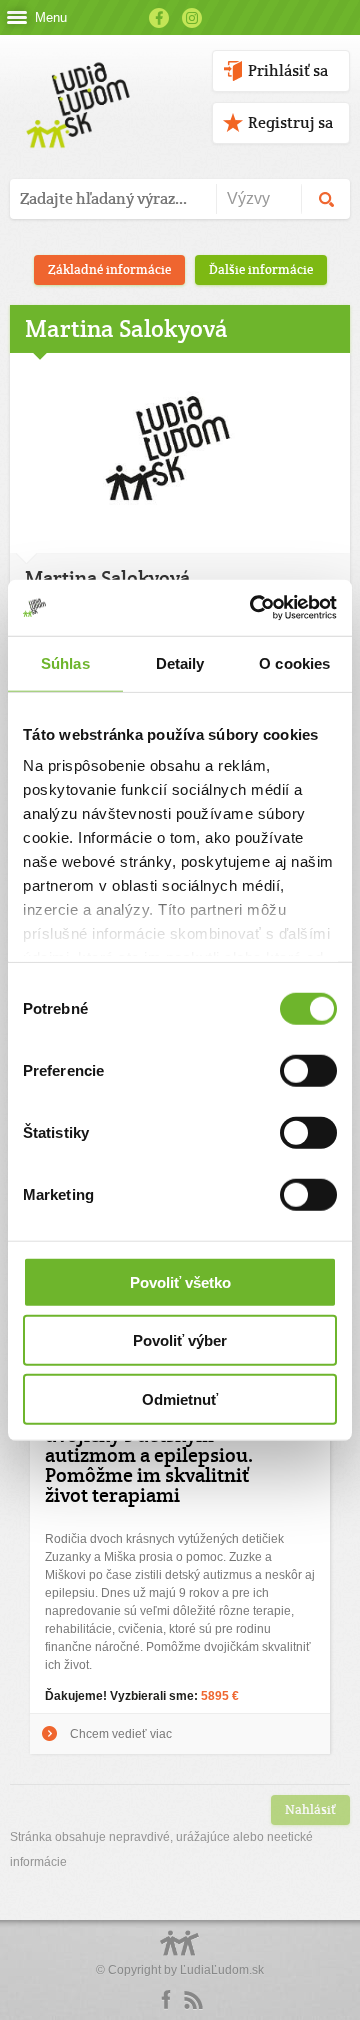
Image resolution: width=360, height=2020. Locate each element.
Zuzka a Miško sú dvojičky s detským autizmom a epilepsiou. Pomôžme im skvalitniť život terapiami (149, 1455)
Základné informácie (109, 269)
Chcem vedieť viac (121, 1734)
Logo (180, 1953)
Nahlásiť (310, 1809)
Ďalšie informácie (261, 269)
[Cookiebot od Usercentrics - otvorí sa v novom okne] (254, 608)
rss (193, 2000)
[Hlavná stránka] (74, 84)
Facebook (159, 18)
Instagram (192, 18)
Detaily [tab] (180, 662)
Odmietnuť (180, 1398)
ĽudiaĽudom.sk (222, 1970)
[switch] (308, 1070)
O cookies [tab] (294, 662)
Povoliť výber (180, 1340)
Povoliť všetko (180, 1281)
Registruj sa (290, 122)
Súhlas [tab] (65, 662)
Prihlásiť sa (288, 70)
